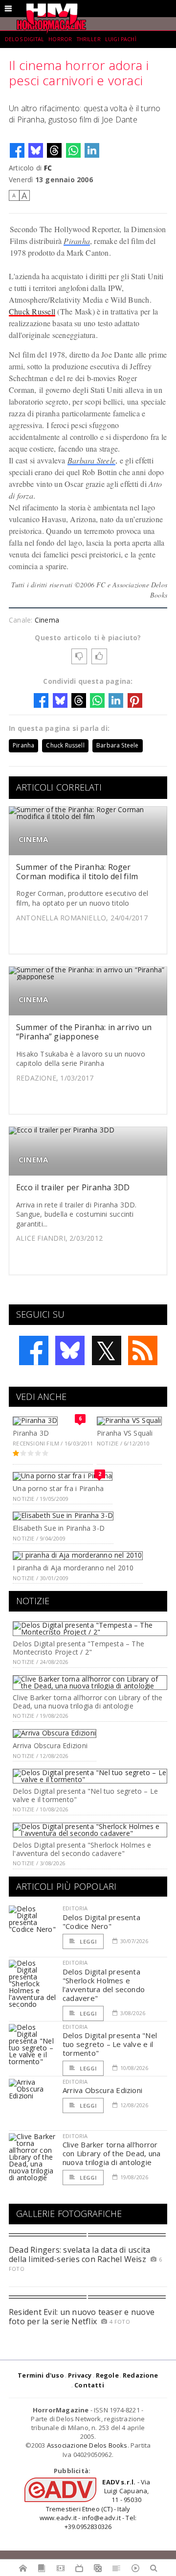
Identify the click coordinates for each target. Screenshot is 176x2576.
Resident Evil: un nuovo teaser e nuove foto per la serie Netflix (82, 2317)
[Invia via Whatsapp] (73, 150)
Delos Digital (24, 39)
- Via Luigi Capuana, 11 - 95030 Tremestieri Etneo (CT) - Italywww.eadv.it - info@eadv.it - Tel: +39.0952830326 (95, 2504)
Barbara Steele (91, 460)
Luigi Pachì (121, 39)
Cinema (47, 620)
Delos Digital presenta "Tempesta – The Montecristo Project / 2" (78, 1648)
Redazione (141, 2375)
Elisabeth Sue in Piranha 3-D (59, 1528)
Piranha (77, 241)
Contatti (89, 2385)
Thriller (89, 39)
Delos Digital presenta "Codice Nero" (101, 1922)
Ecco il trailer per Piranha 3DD (73, 1187)
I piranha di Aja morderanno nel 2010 (73, 1568)
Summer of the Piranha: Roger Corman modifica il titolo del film (77, 872)
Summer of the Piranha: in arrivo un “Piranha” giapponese (84, 1032)
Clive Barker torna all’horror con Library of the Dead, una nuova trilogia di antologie (88, 1702)
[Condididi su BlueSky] (36, 150)
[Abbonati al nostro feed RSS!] (143, 1350)
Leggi (88, 1941)
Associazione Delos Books (87, 2445)
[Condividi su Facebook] (17, 150)
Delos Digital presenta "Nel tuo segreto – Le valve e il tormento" (85, 1795)
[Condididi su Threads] (54, 150)
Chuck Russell (32, 311)
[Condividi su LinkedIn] (92, 150)
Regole (107, 2375)
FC (48, 168)
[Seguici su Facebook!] (34, 1350)
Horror (60, 39)
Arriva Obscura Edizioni (50, 1745)
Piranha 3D (31, 1433)
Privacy (80, 2375)
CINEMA (33, 839)
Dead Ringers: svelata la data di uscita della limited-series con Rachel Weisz (79, 2254)
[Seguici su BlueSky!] (70, 1350)
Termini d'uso (41, 2375)
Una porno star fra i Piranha (58, 1488)
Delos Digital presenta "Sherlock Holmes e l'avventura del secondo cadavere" (82, 1849)
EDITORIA (75, 1908)
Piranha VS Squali (125, 1433)
